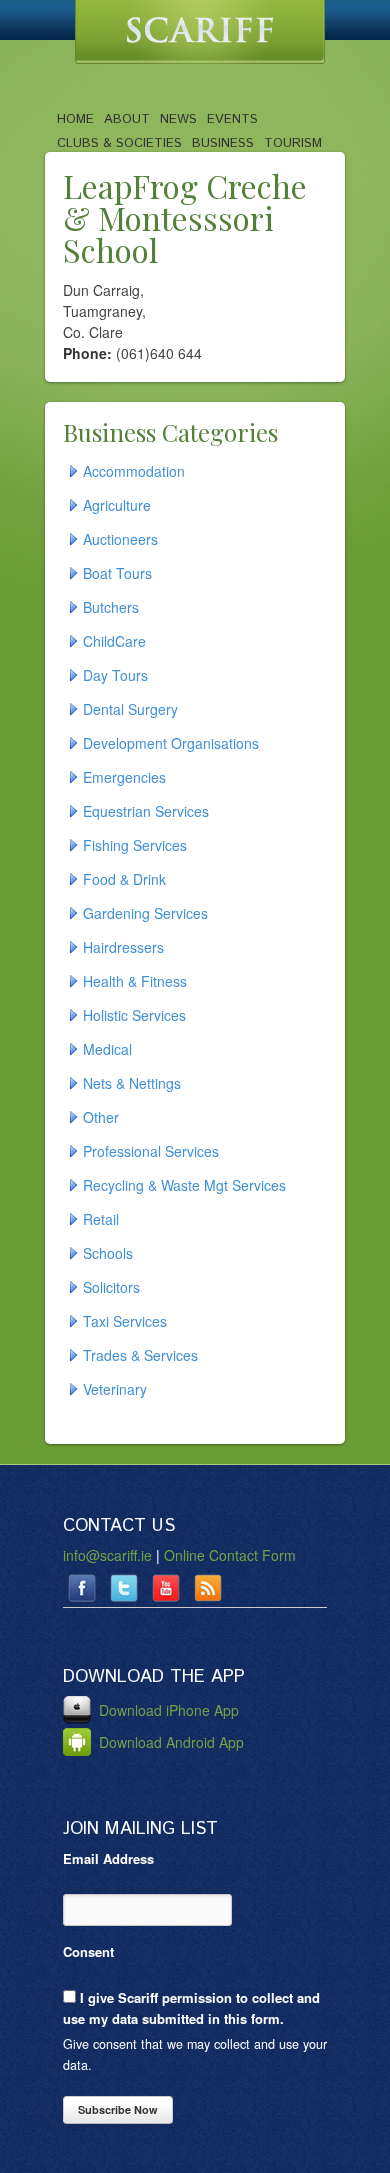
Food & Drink (124, 879)
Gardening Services (145, 913)
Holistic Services (134, 1015)
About (127, 119)
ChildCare (114, 641)
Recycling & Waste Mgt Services (184, 1185)
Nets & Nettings (132, 1083)
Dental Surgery (130, 709)
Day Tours (115, 675)
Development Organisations (171, 743)
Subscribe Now (118, 2109)
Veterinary (115, 1389)
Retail (101, 1219)
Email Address (108, 1858)
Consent (88, 1951)
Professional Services (151, 1151)
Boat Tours (117, 573)
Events (232, 119)
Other (101, 1117)
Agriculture (117, 505)
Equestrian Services (146, 811)
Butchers (111, 607)
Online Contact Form (230, 1555)
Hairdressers (123, 947)
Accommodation (134, 471)
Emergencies (124, 777)
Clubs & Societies (119, 143)
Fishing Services (135, 845)
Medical (107, 1049)
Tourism (293, 143)
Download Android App (169, 1742)
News (178, 119)
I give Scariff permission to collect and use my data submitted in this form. (191, 2008)
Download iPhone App (167, 1710)
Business (223, 143)
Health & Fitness (135, 981)
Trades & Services (140, 1355)
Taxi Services (125, 1321)
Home (75, 119)
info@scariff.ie (107, 1555)
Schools (108, 1253)
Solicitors (111, 1287)
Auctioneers (120, 539)
